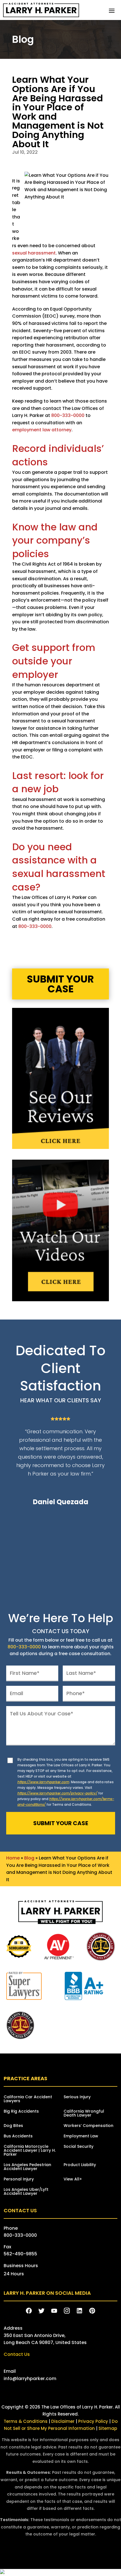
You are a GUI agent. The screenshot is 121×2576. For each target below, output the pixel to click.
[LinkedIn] (79, 2311)
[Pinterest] (92, 2311)
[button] (112, 10)
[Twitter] (42, 2311)
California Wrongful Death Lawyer (84, 2114)
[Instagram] (67, 2311)
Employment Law (81, 2136)
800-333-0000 (68, 415)
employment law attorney (42, 430)
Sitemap (108, 2428)
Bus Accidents (18, 2136)
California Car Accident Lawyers (28, 2099)
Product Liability (80, 2165)
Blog (29, 1858)
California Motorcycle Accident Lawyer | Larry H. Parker (30, 2151)
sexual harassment (34, 253)
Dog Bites (13, 2126)
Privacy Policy (94, 2421)
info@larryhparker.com (30, 2379)
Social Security (79, 2147)
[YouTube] (54, 2311)
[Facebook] (29, 2311)
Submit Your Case (60, 984)
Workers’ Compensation (88, 2126)
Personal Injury (19, 2179)
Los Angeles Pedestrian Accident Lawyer (27, 2167)
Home (13, 1858)
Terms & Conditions (26, 2421)
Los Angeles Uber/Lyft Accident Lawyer (26, 2192)
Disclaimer (63, 2421)
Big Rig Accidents (21, 2112)
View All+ (73, 2179)
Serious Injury (77, 2097)
